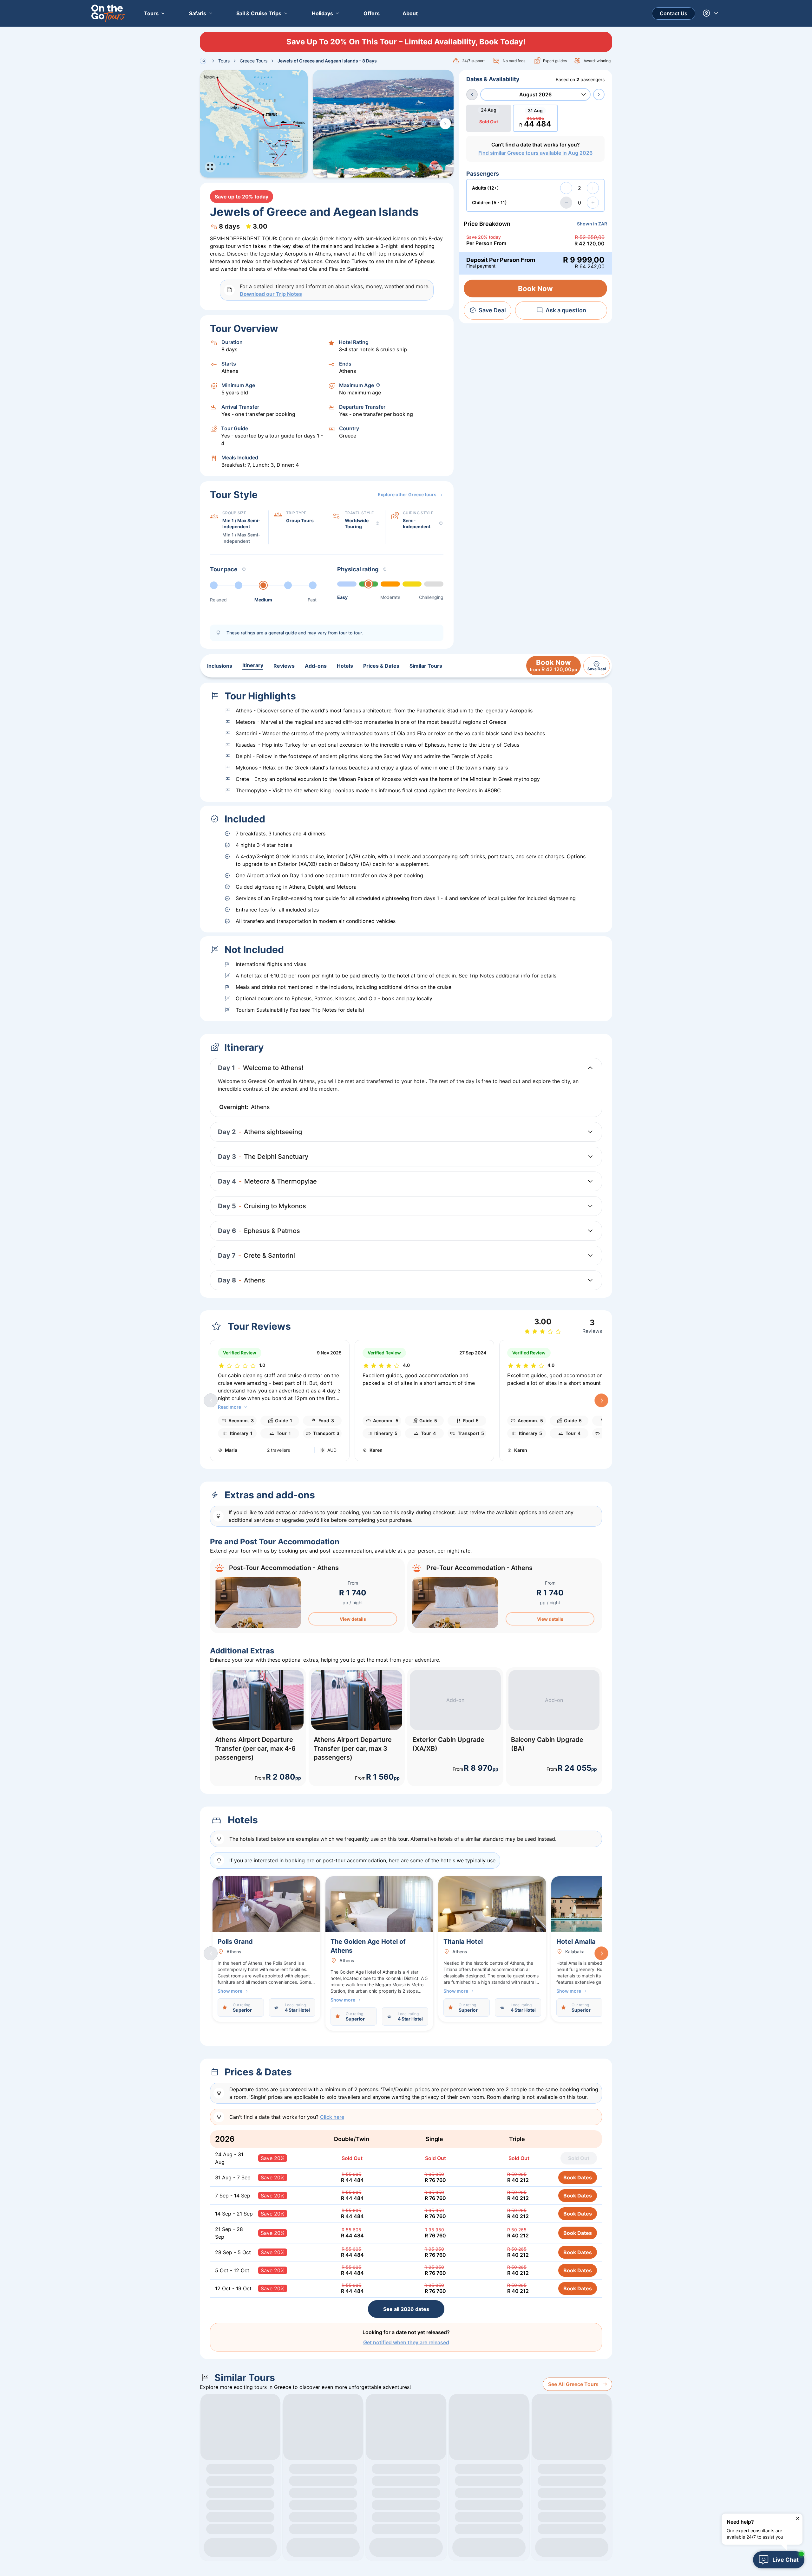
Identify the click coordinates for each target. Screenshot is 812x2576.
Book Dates (578, 2177)
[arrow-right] (599, 94)
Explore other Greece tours (407, 494)
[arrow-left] (472, 94)
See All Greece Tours (573, 2384)
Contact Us (674, 13)
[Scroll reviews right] (601, 1400)
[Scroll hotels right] (601, 1953)
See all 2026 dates (406, 2309)
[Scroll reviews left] (211, 1400)
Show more (230, 1991)
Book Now (535, 289)
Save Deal (492, 310)
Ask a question (566, 310)
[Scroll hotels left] (211, 1953)
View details (353, 1619)
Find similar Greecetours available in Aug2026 (535, 153)
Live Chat (786, 2560)
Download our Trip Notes (271, 294)
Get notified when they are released (406, 2342)
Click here (332, 2117)
